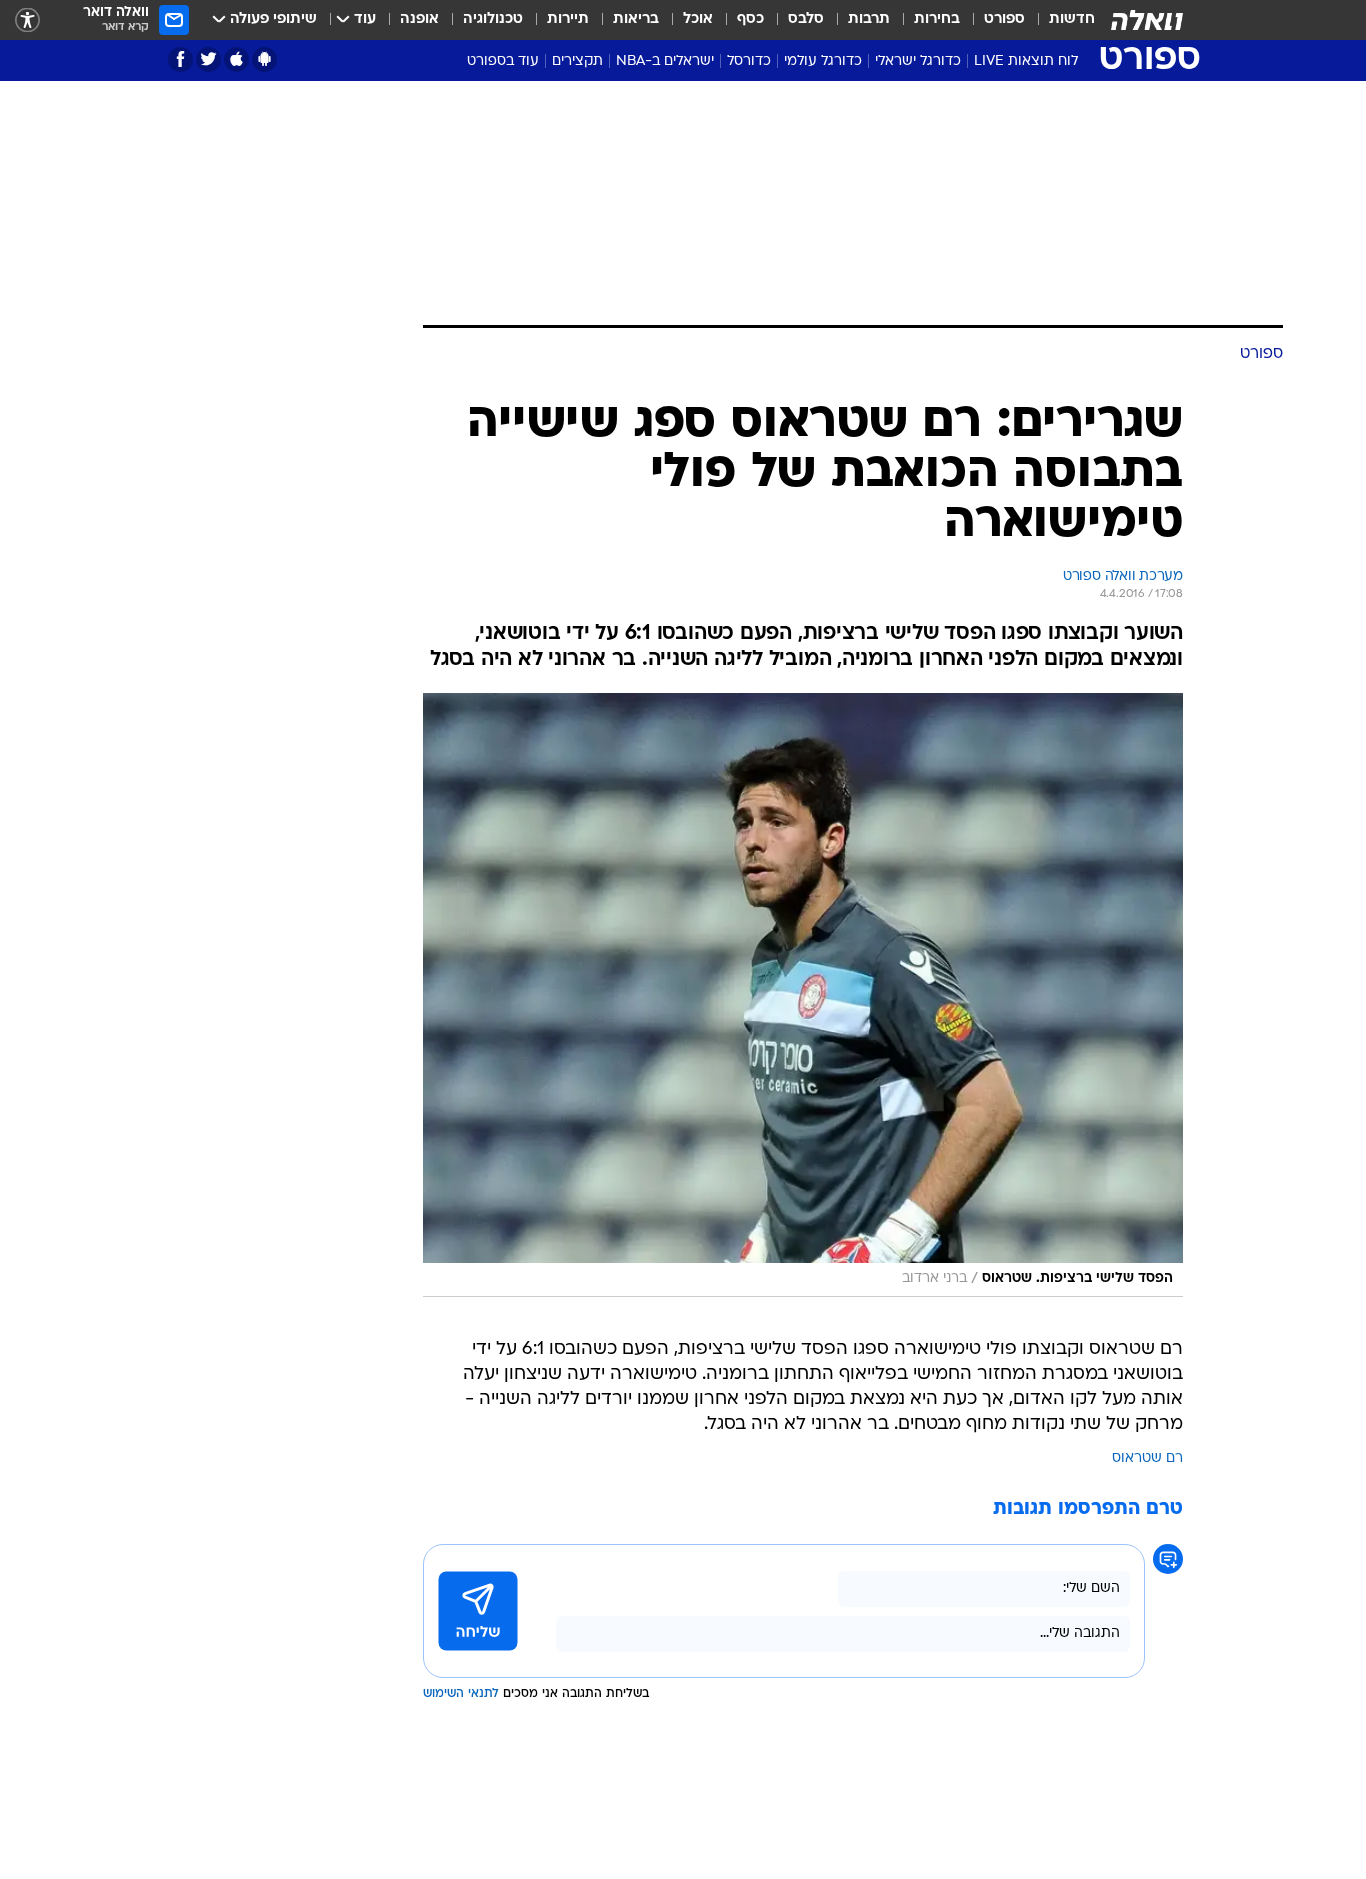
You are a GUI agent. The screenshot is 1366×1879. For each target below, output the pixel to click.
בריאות (636, 19)
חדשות (1072, 19)
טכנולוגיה (493, 19)
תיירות (568, 19)
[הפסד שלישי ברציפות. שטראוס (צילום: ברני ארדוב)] (803, 995)
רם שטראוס (1147, 1458)
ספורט (1004, 19)
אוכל (698, 19)
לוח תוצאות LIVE (1026, 61)
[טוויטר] (208, 59)
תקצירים (577, 61)
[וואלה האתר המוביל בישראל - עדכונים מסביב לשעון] (1147, 20)
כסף (750, 19)
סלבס (806, 19)
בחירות (937, 19)
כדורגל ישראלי (918, 61)
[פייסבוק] (180, 59)
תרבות (869, 19)
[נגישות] (27, 20)
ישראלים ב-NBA (665, 61)
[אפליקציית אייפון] (236, 59)
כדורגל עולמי (823, 61)
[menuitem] (1060, 20)
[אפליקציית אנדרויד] (264, 59)
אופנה (419, 19)
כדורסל (749, 61)
